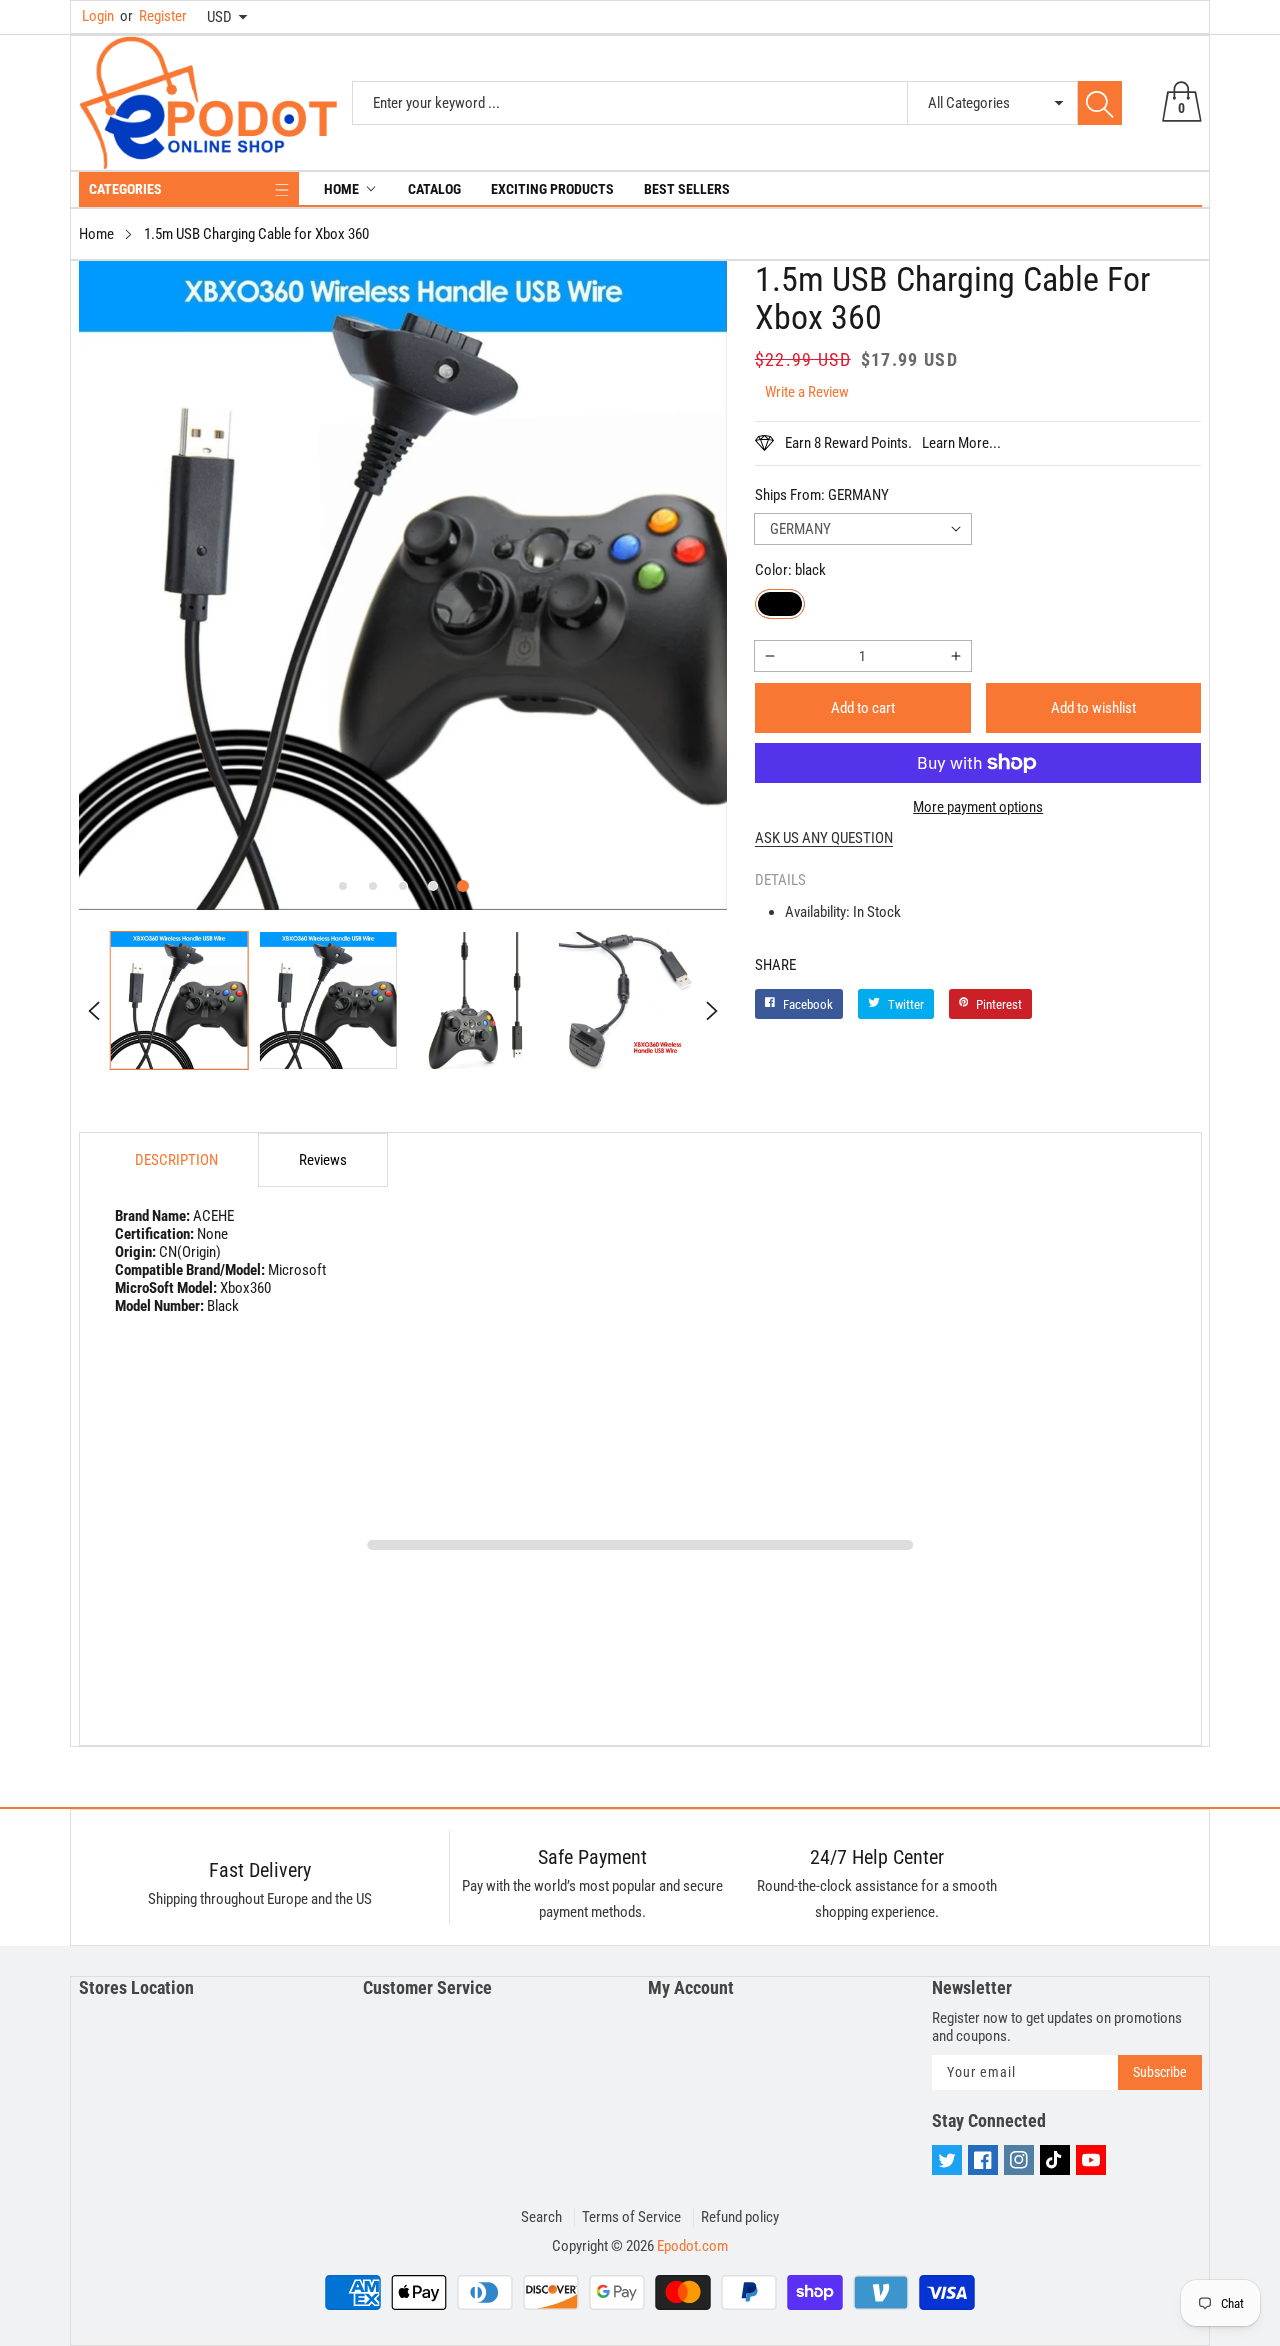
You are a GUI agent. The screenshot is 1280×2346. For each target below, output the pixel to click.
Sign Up (836, 1322)
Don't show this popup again (653, 1368)
